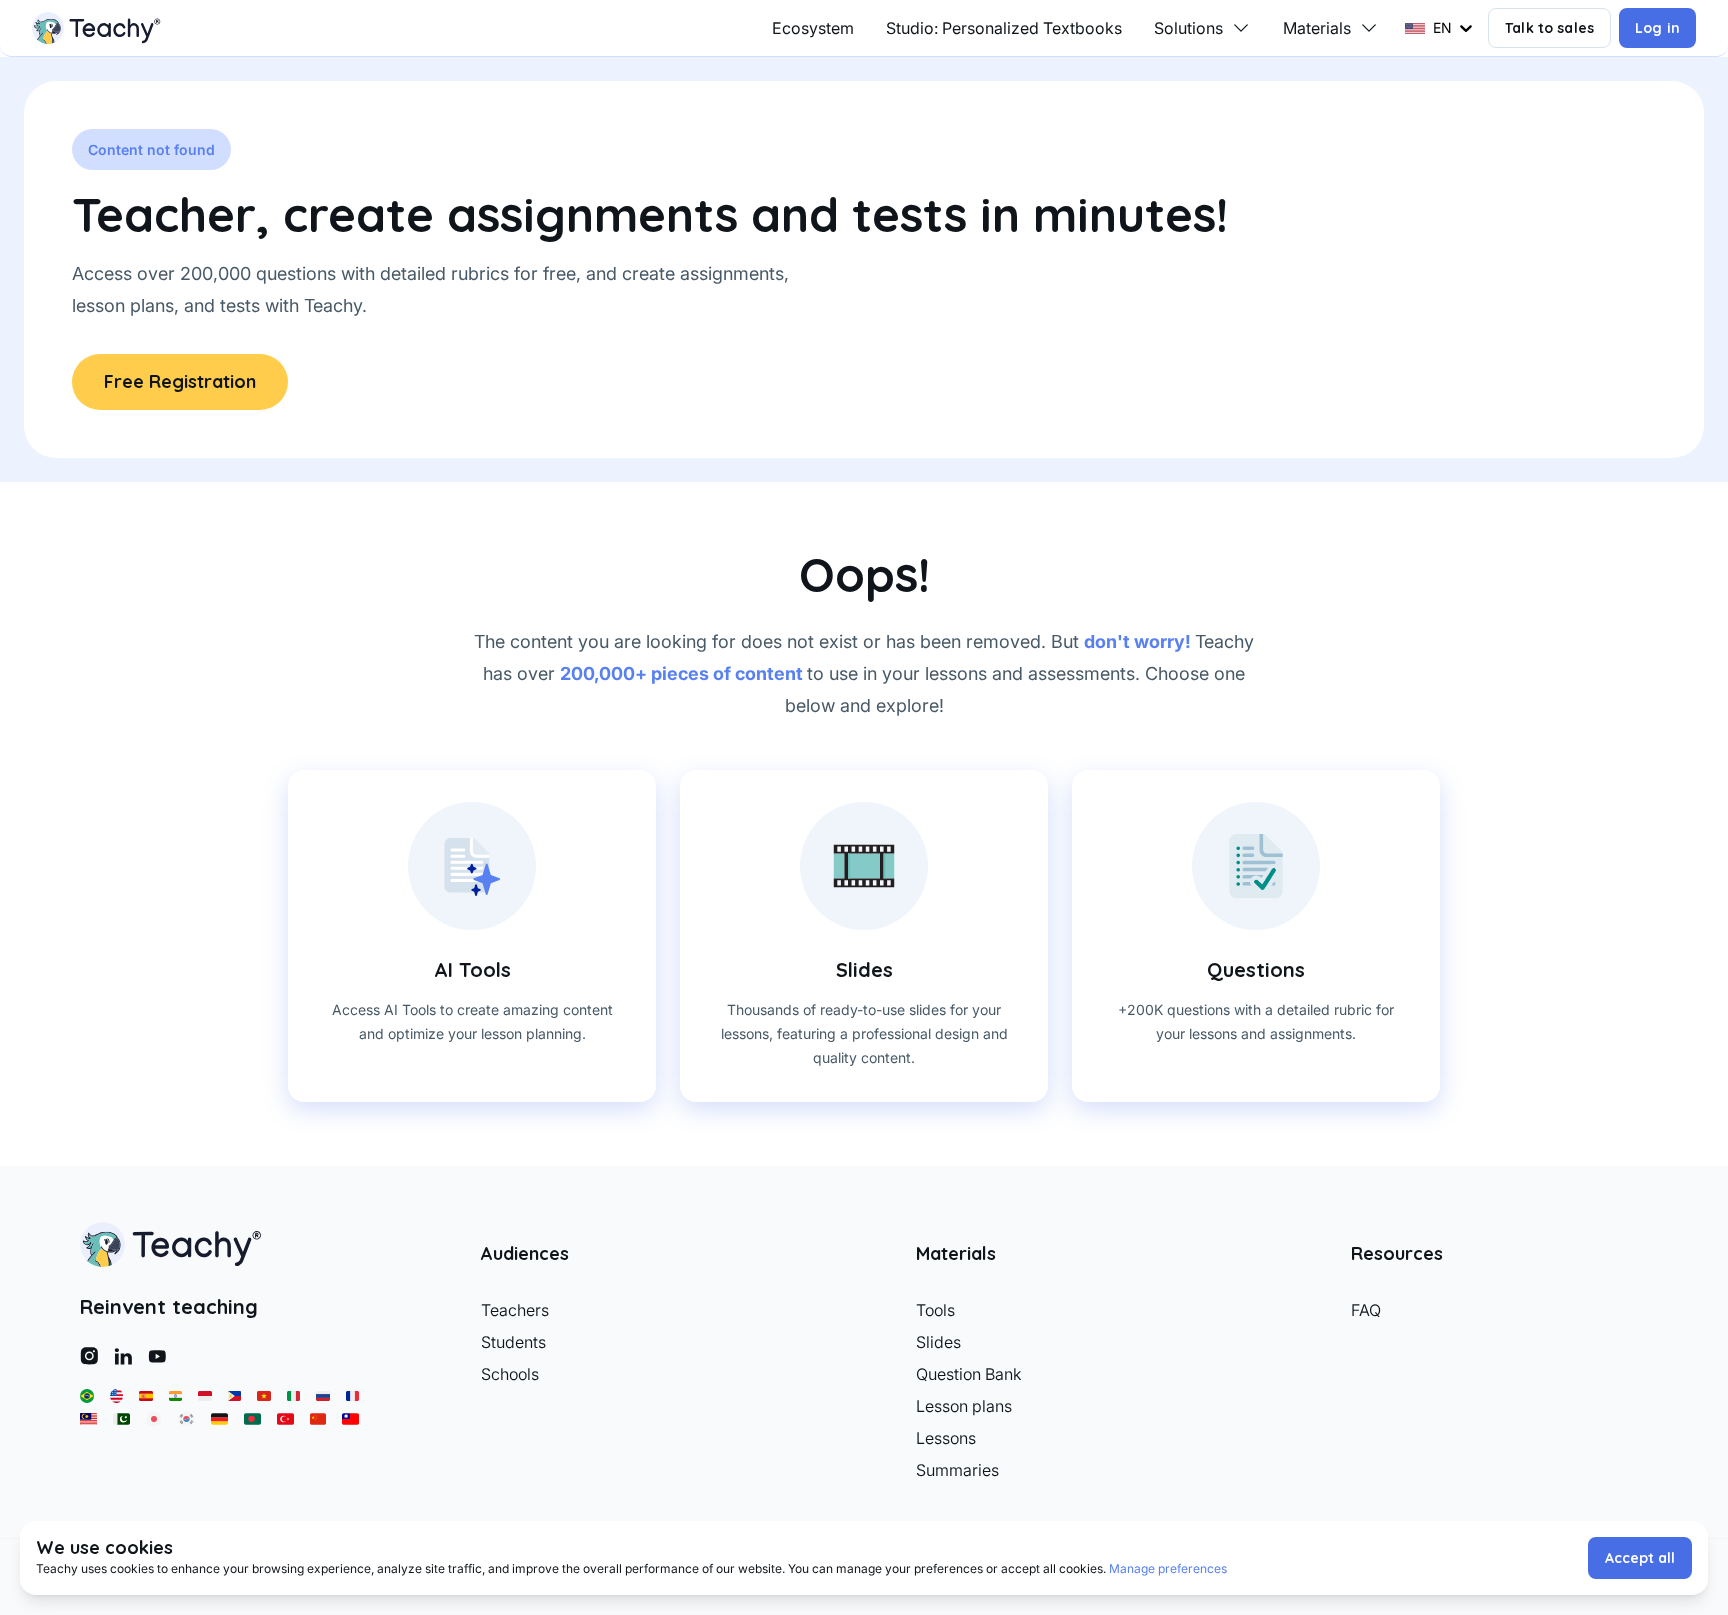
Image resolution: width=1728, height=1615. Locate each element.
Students (513, 1342)
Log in (1657, 28)
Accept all (1640, 1558)
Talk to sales (1549, 28)
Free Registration (180, 381)
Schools (510, 1374)
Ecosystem (813, 28)
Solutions (1188, 28)
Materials (1317, 28)
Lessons (946, 1438)
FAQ (1366, 1310)
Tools (935, 1310)
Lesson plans (964, 1406)
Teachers (515, 1310)
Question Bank (969, 1374)
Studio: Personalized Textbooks (1004, 28)
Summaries (957, 1470)
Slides (938, 1342)
